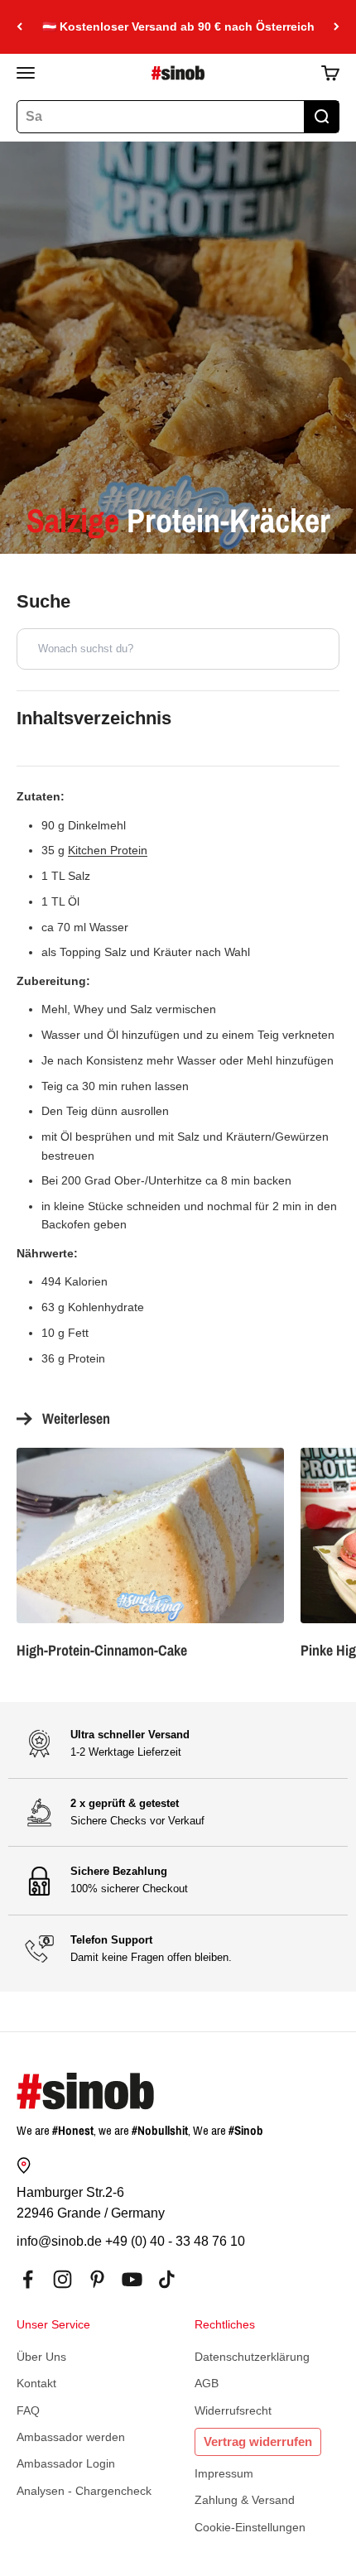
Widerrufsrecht (233, 2410)
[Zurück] (19, 27)
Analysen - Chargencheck (84, 2491)
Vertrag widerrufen (258, 2441)
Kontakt (36, 2383)
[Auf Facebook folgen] (28, 2279)
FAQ (28, 2410)
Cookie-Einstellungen (250, 2527)
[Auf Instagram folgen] (63, 2279)
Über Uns (41, 2357)
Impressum (224, 2473)
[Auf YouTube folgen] (132, 2279)
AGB (207, 2383)
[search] (321, 117)
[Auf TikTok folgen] (167, 2279)
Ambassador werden (71, 2437)
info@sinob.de (59, 2241)
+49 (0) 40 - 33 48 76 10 (175, 2241)
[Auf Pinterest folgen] (97, 2279)
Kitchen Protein (108, 850)
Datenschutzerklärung (252, 2357)
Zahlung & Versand (245, 2500)
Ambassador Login (66, 2463)
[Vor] (337, 27)
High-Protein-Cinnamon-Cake (102, 1650)
